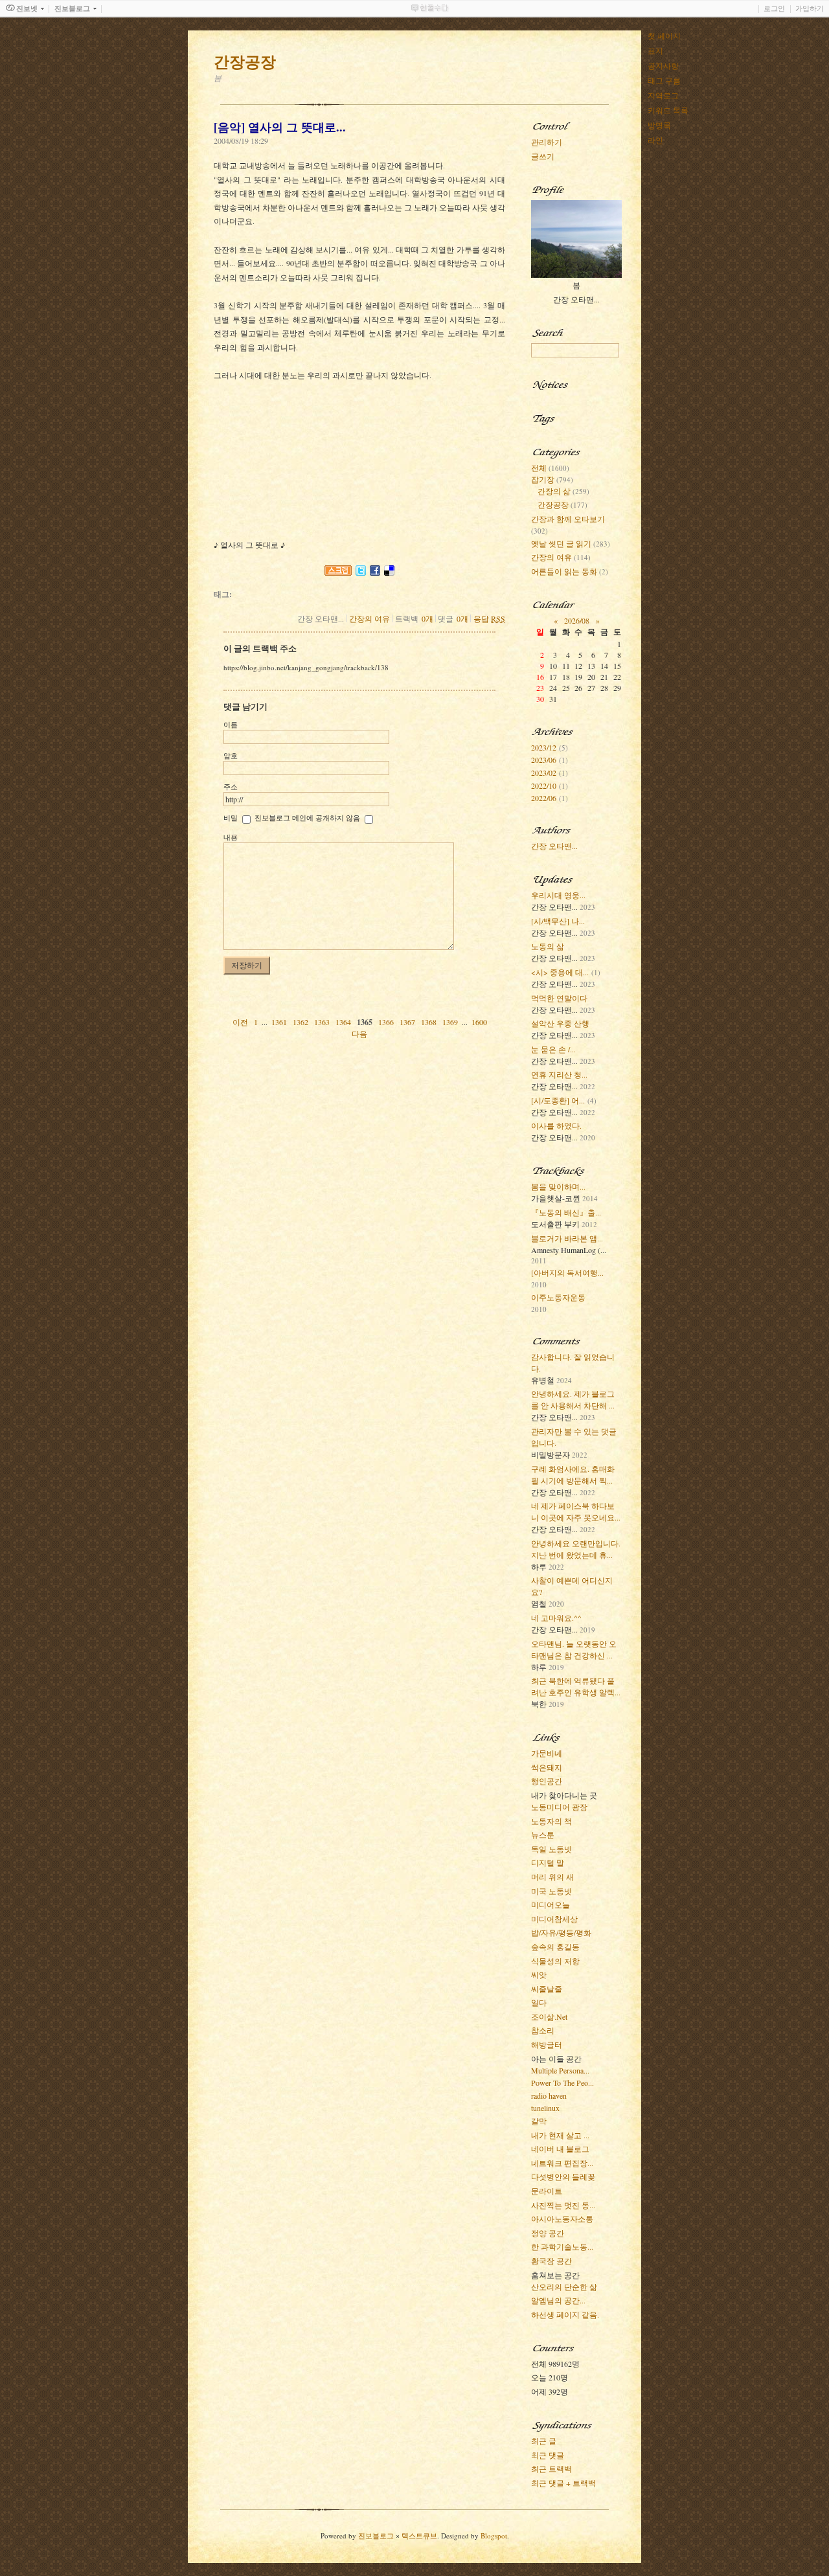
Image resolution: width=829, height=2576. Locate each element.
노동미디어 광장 (559, 1807)
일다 (539, 2002)
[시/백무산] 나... (558, 921)
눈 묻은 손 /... (553, 1049)
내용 (231, 837)
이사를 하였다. (556, 1125)
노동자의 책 (551, 1821)
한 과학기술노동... (562, 2246)
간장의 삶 (563, 491)
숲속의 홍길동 (555, 1947)
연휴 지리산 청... (559, 1074)
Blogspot (494, 2536)
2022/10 (544, 785)
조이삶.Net (549, 2017)
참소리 (543, 2030)
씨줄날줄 (547, 1989)
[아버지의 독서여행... (567, 1272)
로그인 (774, 8)
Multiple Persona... (560, 2070)
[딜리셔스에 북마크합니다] (389, 569)
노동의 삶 (548, 946)
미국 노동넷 (551, 1891)
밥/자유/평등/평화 (561, 1932)
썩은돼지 (547, 1767)
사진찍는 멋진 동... (563, 2205)
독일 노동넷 (551, 1849)
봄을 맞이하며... (558, 1186)
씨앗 (539, 1974)
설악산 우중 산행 (560, 1023)
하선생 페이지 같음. (565, 2314)
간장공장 (562, 504)
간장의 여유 (369, 618)
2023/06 (544, 760)
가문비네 (547, 1753)
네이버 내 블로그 (560, 2149)
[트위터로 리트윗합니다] (361, 569)
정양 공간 (548, 2233)
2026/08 (577, 620)
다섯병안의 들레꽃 (563, 2176)
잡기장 (552, 479)
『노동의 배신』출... (566, 1212)
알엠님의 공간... (558, 2300)
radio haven (549, 2096)
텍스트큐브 (419, 2536)
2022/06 (544, 798)
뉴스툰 (543, 1835)
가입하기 (810, 8)
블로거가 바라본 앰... (567, 1238)
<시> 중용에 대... (560, 972)
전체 (550, 468)
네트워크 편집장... (562, 2163)
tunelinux (545, 2108)
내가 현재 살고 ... (560, 2135)
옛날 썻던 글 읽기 (571, 543)
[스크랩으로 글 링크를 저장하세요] (338, 569)
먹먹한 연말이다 (559, 998)
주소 (231, 786)
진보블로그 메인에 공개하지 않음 (307, 818)
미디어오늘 (551, 1904)
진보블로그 (376, 2536)
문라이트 (547, 2191)
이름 (231, 724)
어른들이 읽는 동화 (570, 571)
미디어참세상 (554, 1919)
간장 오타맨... (554, 846)
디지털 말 (548, 1862)
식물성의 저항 (555, 1961)
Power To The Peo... (562, 2083)
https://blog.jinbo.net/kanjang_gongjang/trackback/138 (306, 667)
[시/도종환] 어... (558, 1100)
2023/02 (544, 773)
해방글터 (547, 2044)
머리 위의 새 (552, 1877)
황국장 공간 (551, 2261)
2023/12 (544, 747)
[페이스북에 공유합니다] (375, 569)
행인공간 (547, 1781)
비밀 (231, 818)
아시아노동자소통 (562, 2219)
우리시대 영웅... (558, 895)
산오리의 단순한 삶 (564, 2287)
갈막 (539, 2121)
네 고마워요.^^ (556, 1618)
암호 (231, 755)
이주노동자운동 (558, 1297)
